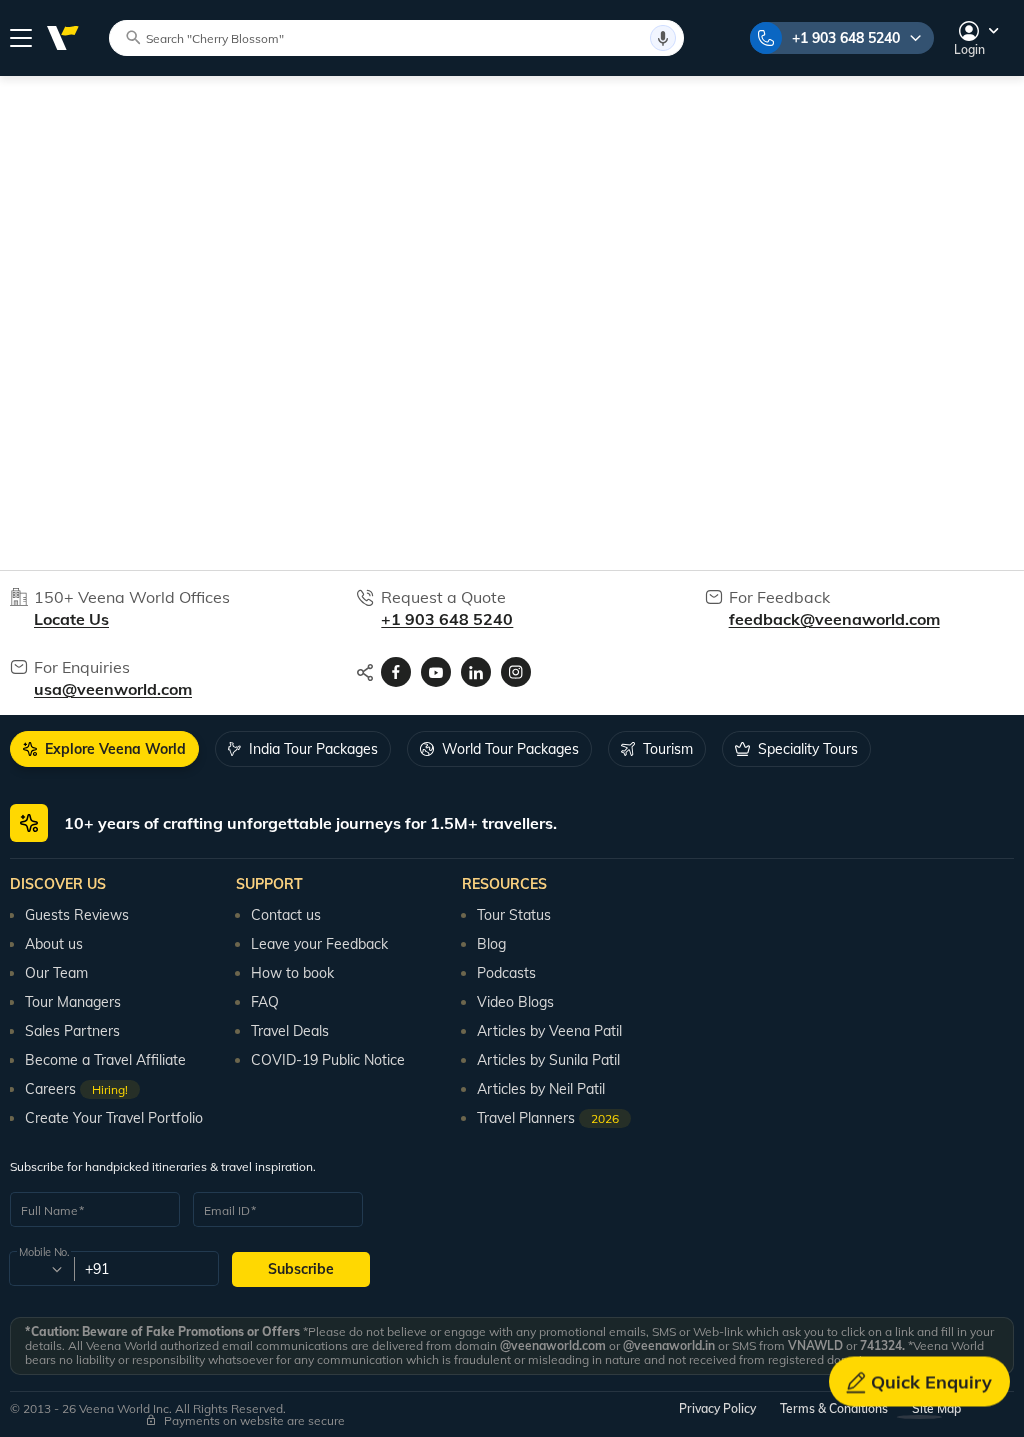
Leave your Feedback (319, 944)
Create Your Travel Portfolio (114, 1118)
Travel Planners (548, 1118)
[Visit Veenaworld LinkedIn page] (476, 672)
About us (54, 944)
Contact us (286, 915)
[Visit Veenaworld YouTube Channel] (436, 672)
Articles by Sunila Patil (548, 1060)
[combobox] (40, 1269)
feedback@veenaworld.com (834, 619)
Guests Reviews (77, 915)
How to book (292, 973)
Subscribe (301, 1269)
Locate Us (71, 619)
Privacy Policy (717, 1408)
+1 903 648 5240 (846, 38)
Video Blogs (515, 1002)
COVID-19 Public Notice (328, 1060)
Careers (76, 1089)
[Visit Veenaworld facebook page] (396, 672)
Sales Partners (72, 1031)
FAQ (265, 1002)
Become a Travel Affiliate (105, 1060)
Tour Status (514, 915)
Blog (491, 944)
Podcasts (506, 973)
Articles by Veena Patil (549, 1031)
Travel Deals (290, 1031)
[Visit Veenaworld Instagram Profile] (516, 672)
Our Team (56, 973)
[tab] (104, 749)
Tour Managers (73, 1002)
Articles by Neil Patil (541, 1089)
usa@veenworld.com (113, 689)
